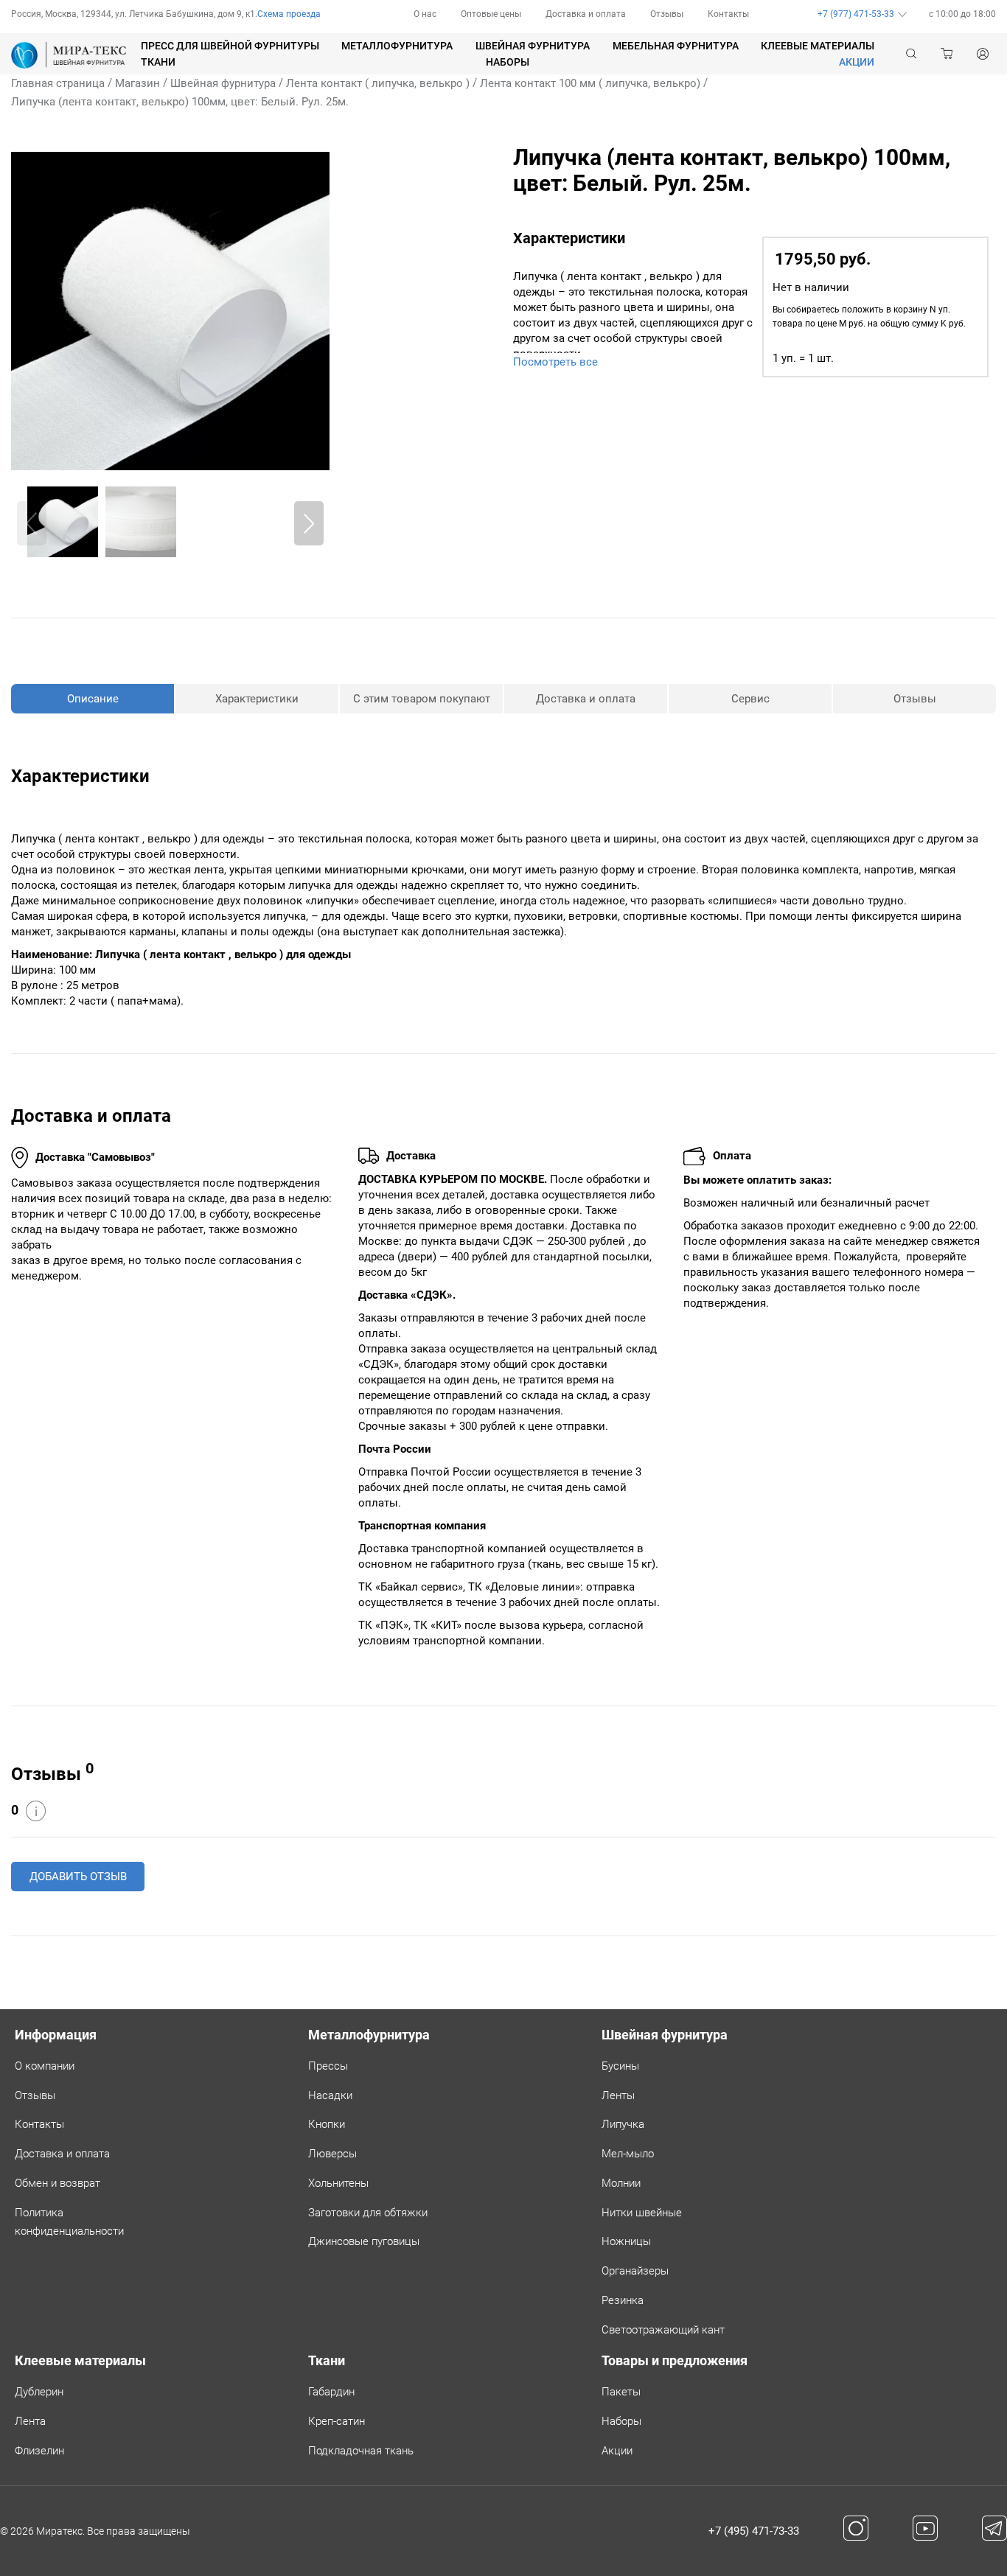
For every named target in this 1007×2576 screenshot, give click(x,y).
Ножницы (626, 2241)
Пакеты (621, 2392)
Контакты (728, 14)
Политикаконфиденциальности (69, 2222)
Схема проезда (289, 14)
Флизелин (39, 2451)
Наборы (508, 62)
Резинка (623, 2300)
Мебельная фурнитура (676, 46)
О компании (45, 2066)
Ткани (158, 62)
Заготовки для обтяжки (368, 2213)
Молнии (621, 2183)
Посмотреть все (555, 362)
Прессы (328, 2066)
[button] (309, 523)
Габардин (331, 2392)
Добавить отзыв (78, 1877)
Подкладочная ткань (361, 2451)
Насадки (330, 2095)
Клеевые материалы (818, 46)
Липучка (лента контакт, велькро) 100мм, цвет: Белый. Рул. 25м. (180, 102)
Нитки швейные (642, 2213)
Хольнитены (338, 2183)
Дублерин (39, 2392)
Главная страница (58, 83)
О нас (425, 14)
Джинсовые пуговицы (364, 2241)
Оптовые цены (491, 14)
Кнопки (327, 2124)
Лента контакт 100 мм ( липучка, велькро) (590, 83)
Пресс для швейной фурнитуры (230, 46)
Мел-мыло (628, 2154)
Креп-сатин (337, 2421)
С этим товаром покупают (422, 699)
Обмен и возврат (58, 2183)
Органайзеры (635, 2271)
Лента (30, 2421)
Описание (93, 699)
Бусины (620, 2066)
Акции (617, 2451)
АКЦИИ (857, 62)
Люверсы (332, 2154)
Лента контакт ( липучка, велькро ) (378, 83)
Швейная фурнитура (533, 46)
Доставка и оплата (586, 14)
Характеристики (257, 699)
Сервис (750, 699)
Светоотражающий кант (663, 2330)
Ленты (618, 2095)
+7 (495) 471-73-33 (754, 2531)
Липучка (623, 2124)
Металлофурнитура (397, 46)
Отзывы (667, 14)
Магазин (137, 83)
